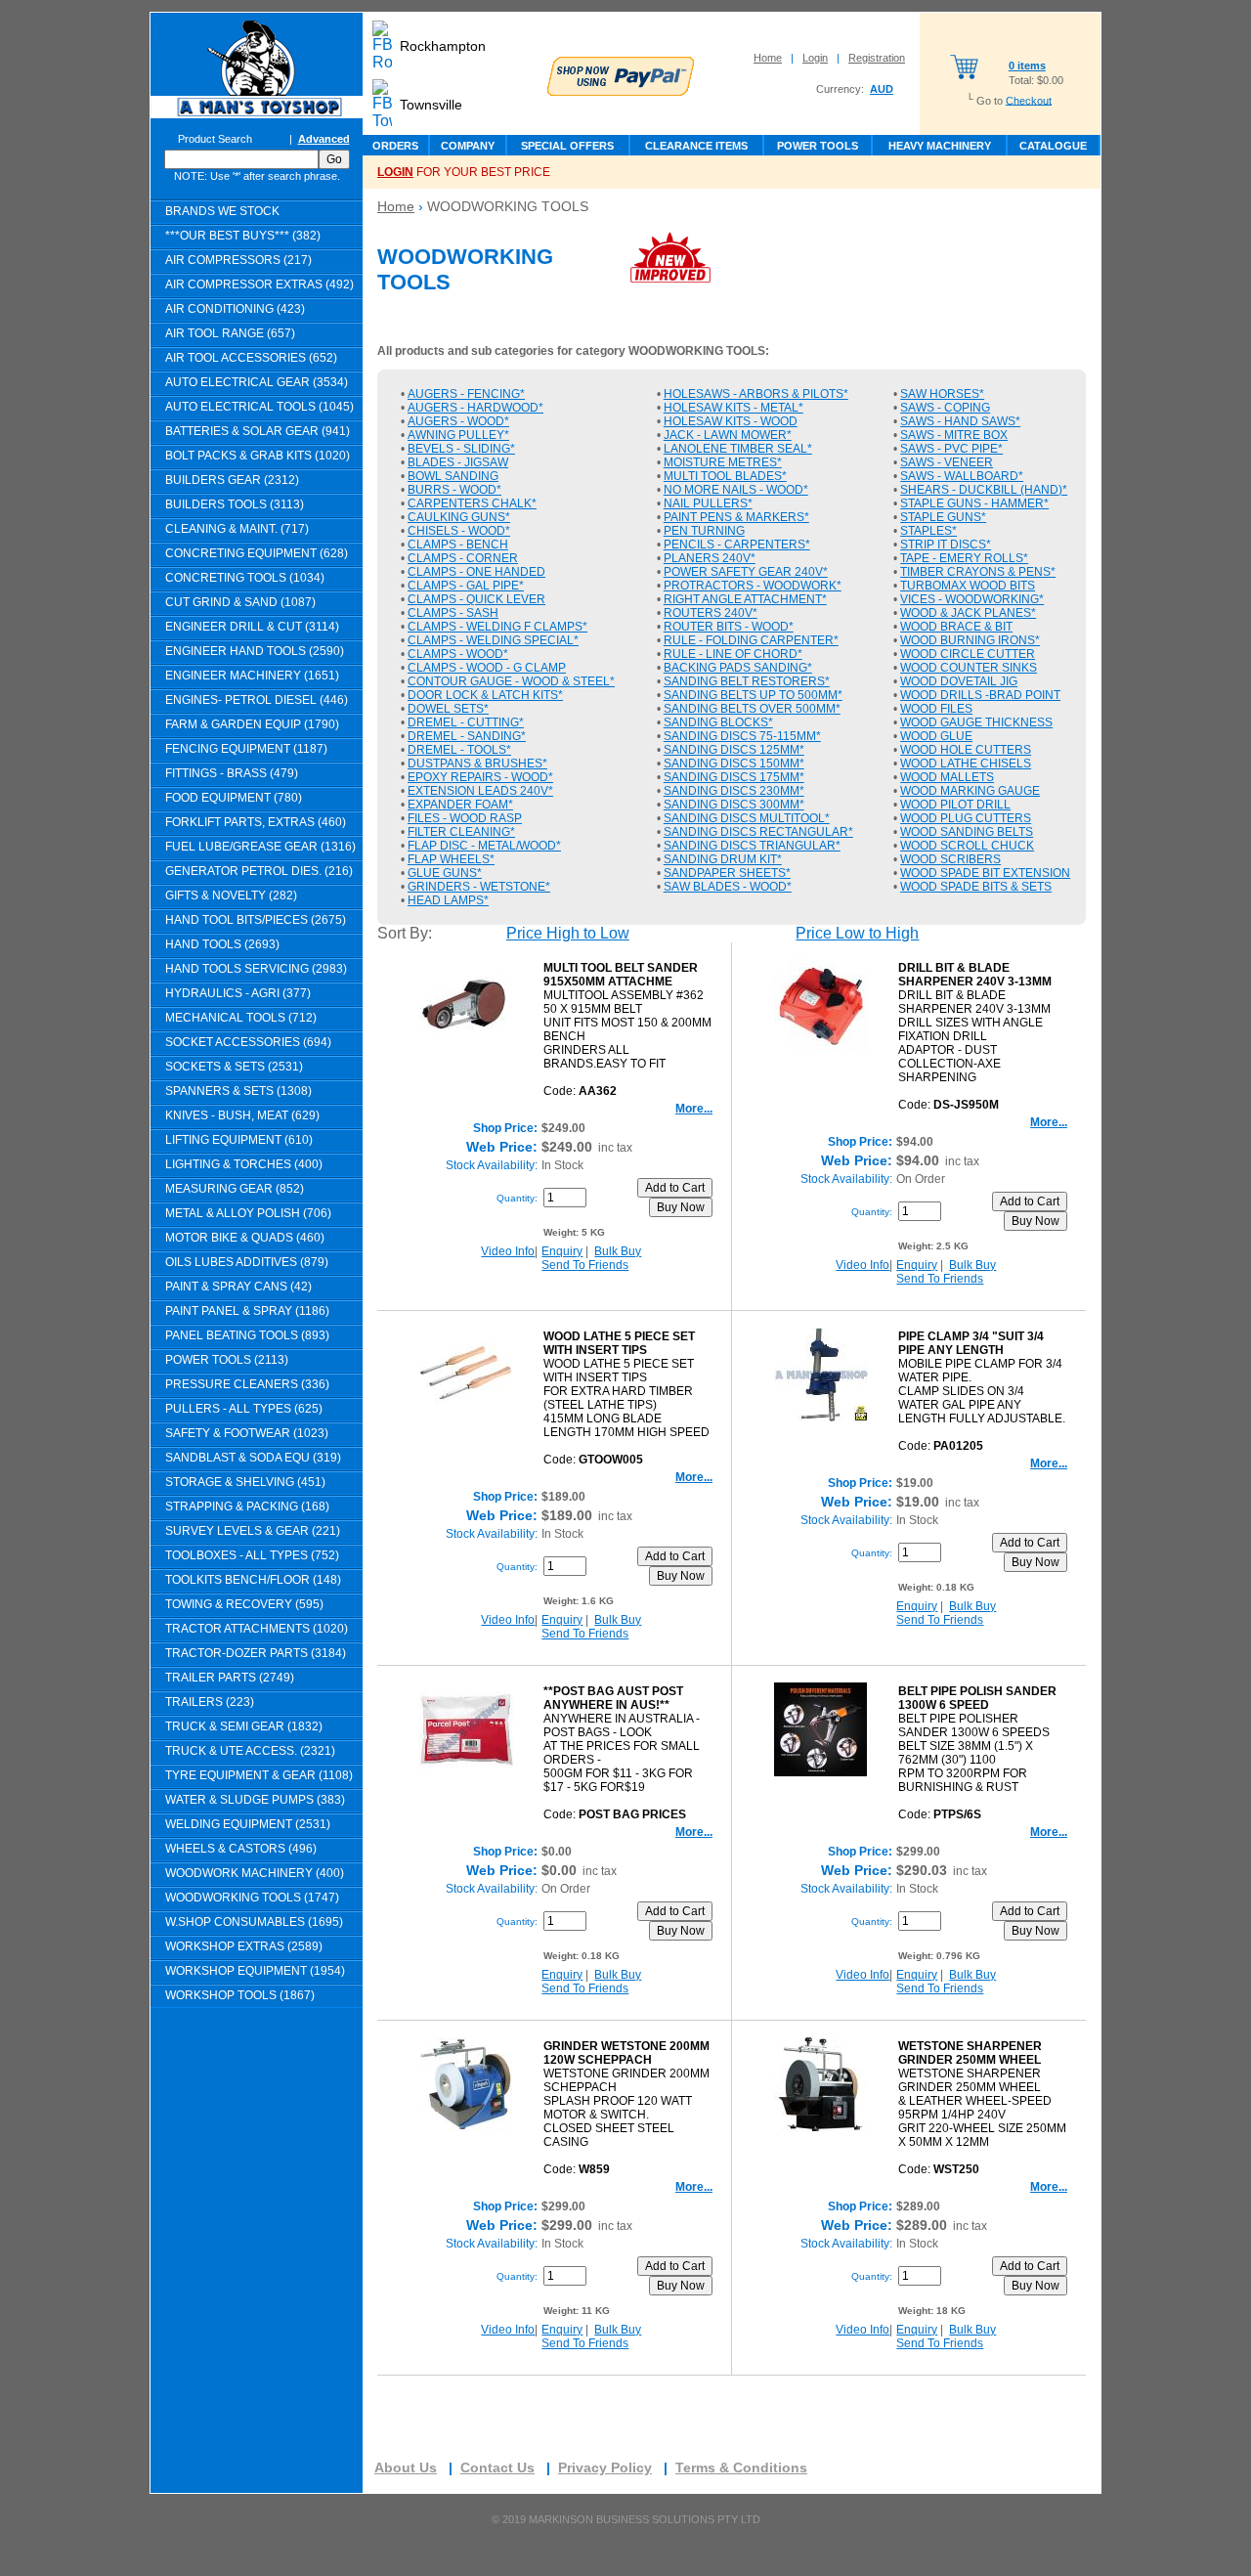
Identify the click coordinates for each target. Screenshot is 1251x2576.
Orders (395, 146)
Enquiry (562, 1251)
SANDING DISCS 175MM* (734, 777)
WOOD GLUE (936, 736)
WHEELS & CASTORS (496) (241, 1849)
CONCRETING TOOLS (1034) (245, 578)
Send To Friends (585, 1265)
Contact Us (497, 2467)
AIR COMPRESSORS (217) (238, 260)
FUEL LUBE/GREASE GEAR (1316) (260, 847)
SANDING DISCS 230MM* (734, 791)
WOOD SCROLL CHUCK (967, 846)
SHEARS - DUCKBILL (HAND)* (984, 490)
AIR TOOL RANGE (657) (230, 333)
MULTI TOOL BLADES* (725, 476)
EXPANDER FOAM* (460, 805)
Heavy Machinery (940, 146)
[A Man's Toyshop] (257, 113)
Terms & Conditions (741, 2467)
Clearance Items (696, 146)
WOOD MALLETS (947, 777)
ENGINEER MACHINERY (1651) (252, 676)
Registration (877, 58)
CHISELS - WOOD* (459, 531)
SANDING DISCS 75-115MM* (742, 736)
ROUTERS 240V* (711, 613)
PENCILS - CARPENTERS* (737, 545)
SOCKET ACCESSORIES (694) (248, 1042)
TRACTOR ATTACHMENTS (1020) (257, 1629)
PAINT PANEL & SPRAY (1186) (247, 1311)
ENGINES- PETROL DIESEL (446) (257, 700)
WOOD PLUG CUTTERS (966, 818)
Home (768, 58)
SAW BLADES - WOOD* (728, 887)
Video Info (508, 1251)
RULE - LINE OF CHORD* (733, 654)
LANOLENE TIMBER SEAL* (738, 449)
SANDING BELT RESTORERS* (747, 681)
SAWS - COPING (945, 408)
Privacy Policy (605, 2467)
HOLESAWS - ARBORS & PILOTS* (756, 394)
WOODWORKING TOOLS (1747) (252, 1898)
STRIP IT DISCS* (946, 545)
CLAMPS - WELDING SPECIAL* (493, 640)
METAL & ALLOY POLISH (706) (248, 1213)
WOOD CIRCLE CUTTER (968, 654)
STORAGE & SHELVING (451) (245, 1482)
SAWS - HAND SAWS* (960, 421)
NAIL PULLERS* (708, 503)
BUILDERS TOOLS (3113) (235, 504)
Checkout (1029, 100)
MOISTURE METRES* (723, 462)
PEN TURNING (704, 531)
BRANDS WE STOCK (222, 211)
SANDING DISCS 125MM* (734, 750)
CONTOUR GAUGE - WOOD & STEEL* (511, 681)
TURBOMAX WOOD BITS (968, 586)
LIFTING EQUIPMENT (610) (239, 1140)
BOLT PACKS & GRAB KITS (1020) (258, 456)
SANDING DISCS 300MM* (734, 805)
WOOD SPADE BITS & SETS (976, 887)
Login (815, 58)
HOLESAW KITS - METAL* (733, 408)
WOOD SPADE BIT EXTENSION (985, 873)
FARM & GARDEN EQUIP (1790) (252, 724)
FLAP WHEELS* (451, 859)
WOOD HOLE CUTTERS (966, 750)
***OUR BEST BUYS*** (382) (243, 236)
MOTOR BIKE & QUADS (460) (245, 1238)
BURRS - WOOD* (454, 490)
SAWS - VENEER (947, 462)
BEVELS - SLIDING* (461, 449)
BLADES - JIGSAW (458, 462)
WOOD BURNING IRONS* (970, 640)
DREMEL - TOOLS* (459, 750)
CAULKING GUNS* (459, 517)
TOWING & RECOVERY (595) (244, 1604)
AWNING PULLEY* (458, 435)
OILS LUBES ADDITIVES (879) (247, 1262)
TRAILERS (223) (210, 1702)
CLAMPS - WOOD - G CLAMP (487, 668)
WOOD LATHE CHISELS (966, 764)
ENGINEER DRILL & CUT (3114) (252, 627)
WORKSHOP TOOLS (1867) (240, 1995)
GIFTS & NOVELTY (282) (231, 895)
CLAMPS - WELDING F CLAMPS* (497, 627)
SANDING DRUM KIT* (723, 859)
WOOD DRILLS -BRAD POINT (980, 695)
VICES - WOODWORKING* (972, 599)
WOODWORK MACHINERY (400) (255, 1873)
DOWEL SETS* (448, 709)
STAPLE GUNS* (943, 517)
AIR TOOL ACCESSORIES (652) (251, 358)
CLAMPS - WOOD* (458, 654)
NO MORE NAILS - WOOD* (736, 490)
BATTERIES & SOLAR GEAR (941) (258, 431)
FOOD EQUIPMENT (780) (234, 798)
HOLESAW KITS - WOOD (731, 421)
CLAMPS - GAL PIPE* (466, 586)
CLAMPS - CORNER (463, 558)
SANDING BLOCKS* (718, 722)
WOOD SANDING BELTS (967, 832)
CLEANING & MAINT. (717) (237, 529)
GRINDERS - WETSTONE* (479, 887)
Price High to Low (568, 933)
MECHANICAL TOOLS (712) (241, 1018)
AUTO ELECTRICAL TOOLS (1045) (259, 407)
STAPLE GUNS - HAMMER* (974, 503)
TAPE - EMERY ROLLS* (964, 558)
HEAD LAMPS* (448, 900)
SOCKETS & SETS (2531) (234, 1067)
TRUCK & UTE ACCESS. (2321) (250, 1751)
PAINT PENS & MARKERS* (736, 517)
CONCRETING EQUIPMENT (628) (257, 553)
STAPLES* (928, 531)
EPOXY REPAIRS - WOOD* (480, 777)
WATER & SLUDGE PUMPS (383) (255, 1800)
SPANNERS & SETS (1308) (238, 1091)
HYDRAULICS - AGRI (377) (238, 993)
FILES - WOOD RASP (465, 818)
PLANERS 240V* (710, 558)
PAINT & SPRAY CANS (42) (238, 1287)
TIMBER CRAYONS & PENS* (978, 572)
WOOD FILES (936, 709)
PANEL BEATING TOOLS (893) (247, 1335)
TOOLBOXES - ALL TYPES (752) (252, 1555)
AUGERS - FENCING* (466, 394)
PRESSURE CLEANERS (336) (247, 1384)
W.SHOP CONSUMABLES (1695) (254, 1922)
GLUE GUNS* (445, 873)
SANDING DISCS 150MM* (734, 764)
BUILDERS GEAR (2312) (232, 480)
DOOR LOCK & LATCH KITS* (485, 695)
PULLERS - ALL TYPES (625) (244, 1409)
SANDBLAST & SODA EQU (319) (253, 1458)
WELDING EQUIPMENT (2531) (248, 1824)
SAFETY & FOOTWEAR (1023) (247, 1433)
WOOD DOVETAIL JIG (959, 681)
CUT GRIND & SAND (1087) (240, 602)
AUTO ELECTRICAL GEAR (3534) (257, 382)
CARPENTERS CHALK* (472, 503)
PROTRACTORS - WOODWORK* (753, 586)
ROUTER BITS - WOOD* (729, 627)
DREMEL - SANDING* (467, 736)
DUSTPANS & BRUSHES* (477, 764)
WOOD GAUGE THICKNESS (976, 722)
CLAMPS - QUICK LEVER (476, 599)
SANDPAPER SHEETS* (727, 873)
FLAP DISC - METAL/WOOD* (484, 846)
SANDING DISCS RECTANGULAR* (758, 832)
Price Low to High (857, 933)
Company (468, 146)
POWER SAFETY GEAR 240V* (746, 572)
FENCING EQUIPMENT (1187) (246, 749)
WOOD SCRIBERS (950, 859)
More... (694, 1109)
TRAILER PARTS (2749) (230, 1678)
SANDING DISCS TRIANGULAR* (752, 846)
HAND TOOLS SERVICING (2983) (256, 969)
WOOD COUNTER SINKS (969, 668)
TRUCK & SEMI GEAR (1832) (244, 1726)
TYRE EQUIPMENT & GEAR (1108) (259, 1775)
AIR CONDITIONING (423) (235, 309)
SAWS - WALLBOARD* (962, 476)
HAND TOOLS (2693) (222, 944)
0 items (1027, 65)
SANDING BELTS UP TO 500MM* (753, 695)
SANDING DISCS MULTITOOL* (747, 818)
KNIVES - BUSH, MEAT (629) (242, 1115)
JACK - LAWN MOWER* (728, 435)
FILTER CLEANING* (461, 832)
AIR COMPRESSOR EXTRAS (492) (259, 284)
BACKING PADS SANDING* (738, 668)
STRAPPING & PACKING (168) (247, 1506)
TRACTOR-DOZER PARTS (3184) (256, 1653)
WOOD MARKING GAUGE (970, 791)
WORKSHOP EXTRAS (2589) (244, 1946)
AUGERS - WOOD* (458, 421)
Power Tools (818, 146)
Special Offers (567, 146)
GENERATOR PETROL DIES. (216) (259, 871)
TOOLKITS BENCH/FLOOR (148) (253, 1580)
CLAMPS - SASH (453, 613)
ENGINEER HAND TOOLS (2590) (255, 651)
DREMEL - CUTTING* (466, 722)
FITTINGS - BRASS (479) (232, 773)
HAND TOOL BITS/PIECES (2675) (256, 920)
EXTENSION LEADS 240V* (480, 791)
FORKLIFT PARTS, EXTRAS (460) (256, 822)
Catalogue (1053, 146)
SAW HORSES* (942, 394)
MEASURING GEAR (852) (235, 1189)
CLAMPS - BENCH (458, 545)
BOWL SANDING (453, 476)
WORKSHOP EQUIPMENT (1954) (255, 1971)
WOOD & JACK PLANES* (968, 613)
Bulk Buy (618, 1251)
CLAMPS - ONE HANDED (476, 572)
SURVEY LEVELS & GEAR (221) (253, 1531)
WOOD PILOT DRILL (955, 805)
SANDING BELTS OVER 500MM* (752, 709)
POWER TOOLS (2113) (227, 1360)
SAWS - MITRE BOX (954, 435)
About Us (406, 2467)
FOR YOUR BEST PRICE (464, 172)
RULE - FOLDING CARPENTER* (751, 640)
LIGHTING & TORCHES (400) (244, 1164)
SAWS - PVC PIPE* (951, 449)
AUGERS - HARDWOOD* (475, 408)
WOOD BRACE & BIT (956, 627)
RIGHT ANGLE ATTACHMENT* (745, 599)
